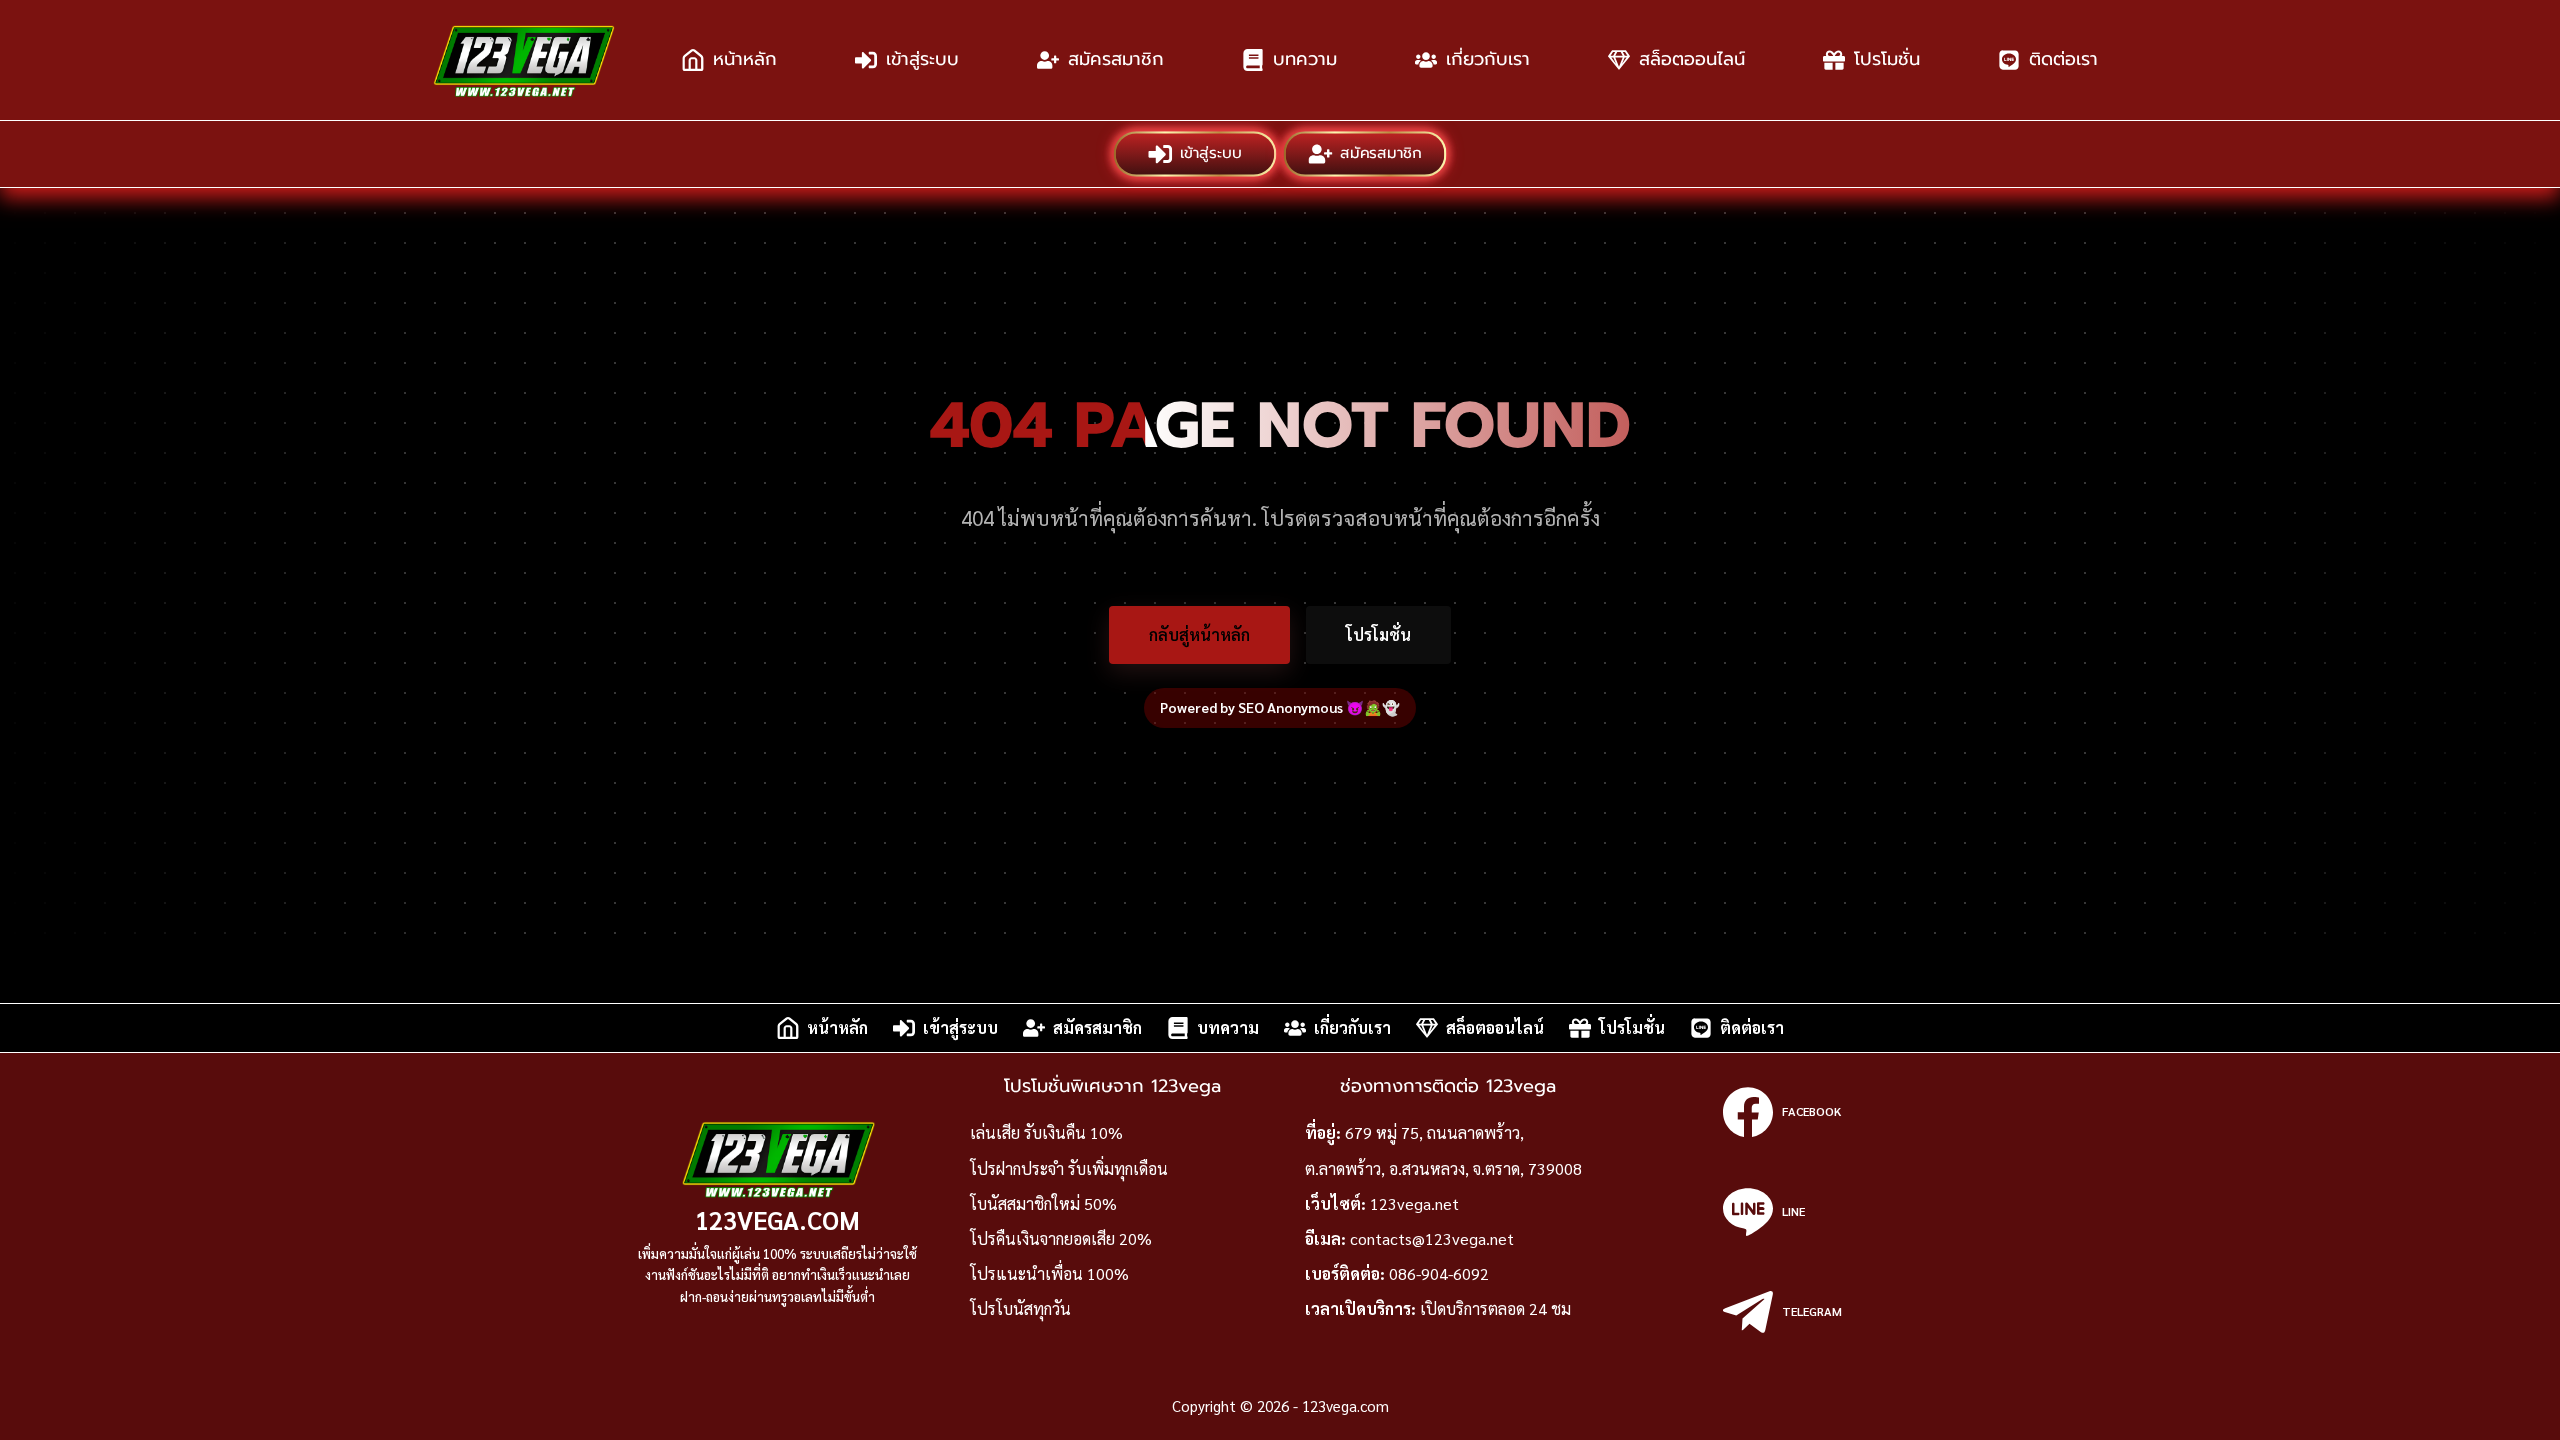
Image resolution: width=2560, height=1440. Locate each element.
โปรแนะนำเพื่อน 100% (1049, 1273)
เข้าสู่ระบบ (922, 59)
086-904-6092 (1439, 1273)
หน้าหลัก (745, 59)
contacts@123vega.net (1432, 1238)
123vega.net (1414, 1203)
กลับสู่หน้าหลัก (1199, 634)
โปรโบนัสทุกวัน (1020, 1308)
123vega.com (777, 1219)
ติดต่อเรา (2063, 59)
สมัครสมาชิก (1116, 59)
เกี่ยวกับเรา (1488, 59)
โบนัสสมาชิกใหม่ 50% (1043, 1203)
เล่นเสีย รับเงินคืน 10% (1046, 1132)
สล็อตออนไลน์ (1692, 59)
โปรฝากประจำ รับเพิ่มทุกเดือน (1069, 1168)
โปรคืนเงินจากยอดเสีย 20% (1061, 1238)
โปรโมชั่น (1887, 59)
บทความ (1305, 59)
